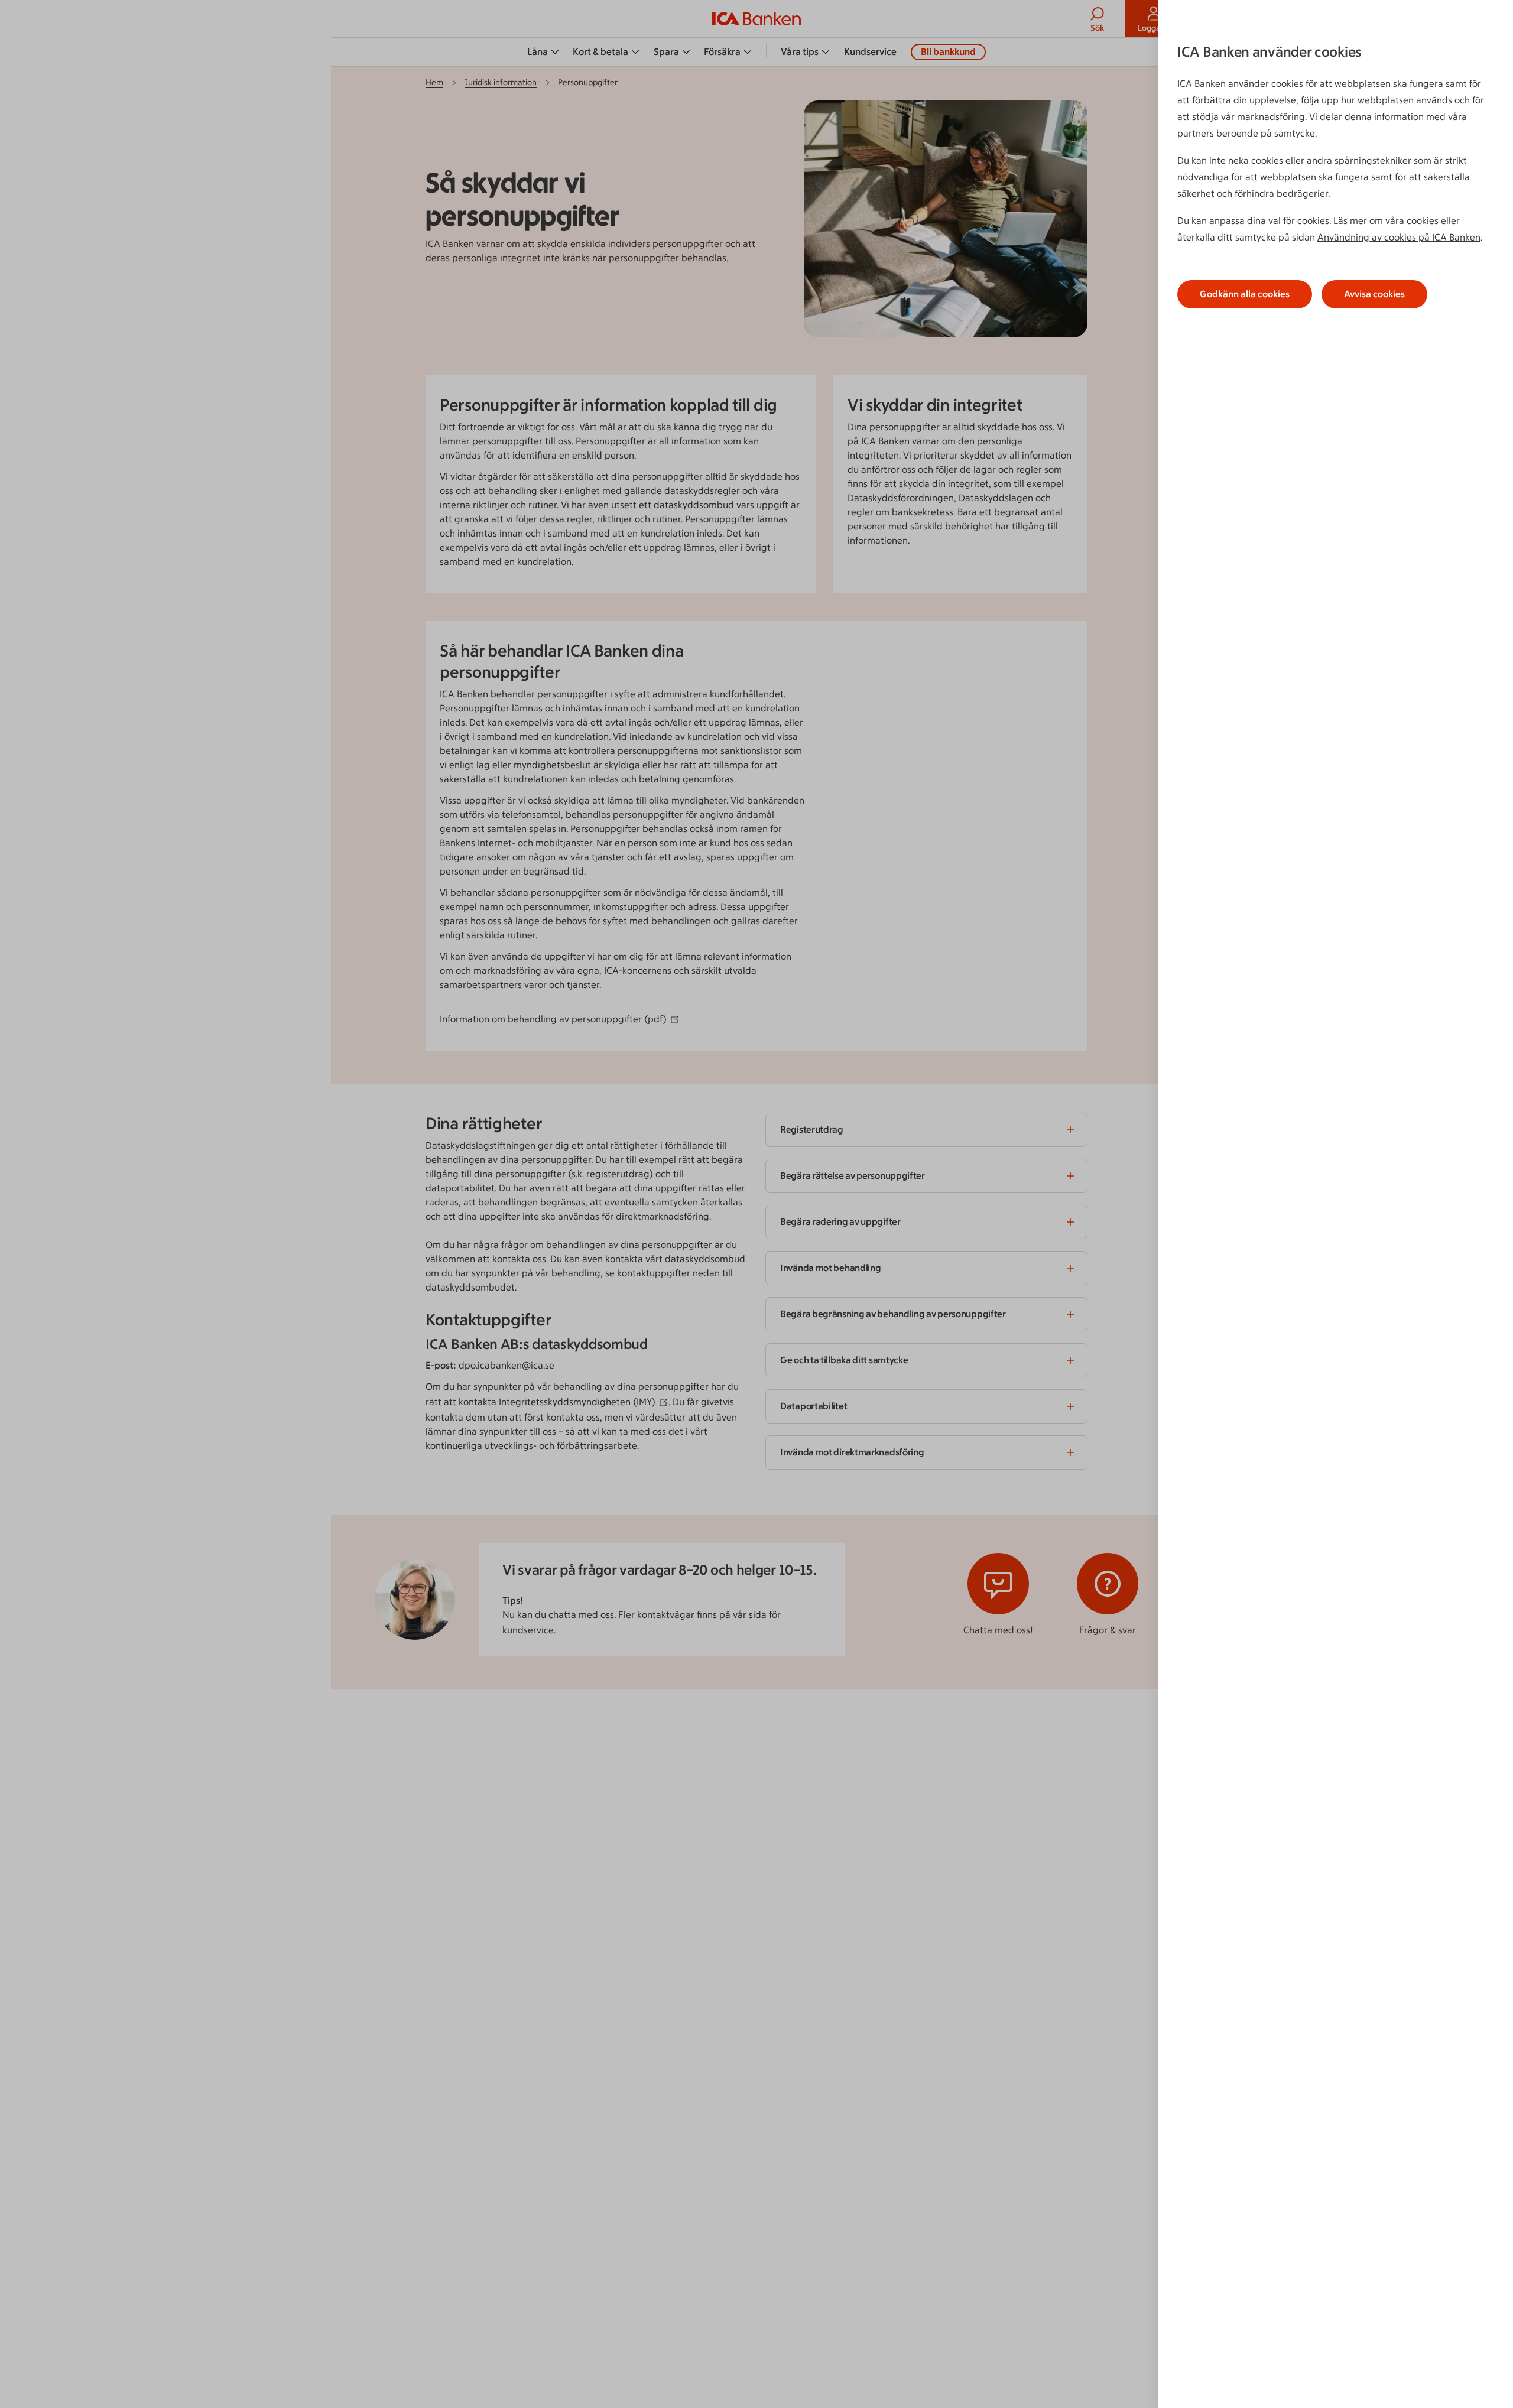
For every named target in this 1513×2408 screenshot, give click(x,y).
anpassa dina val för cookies (1269, 221)
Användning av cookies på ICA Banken (1399, 237)
